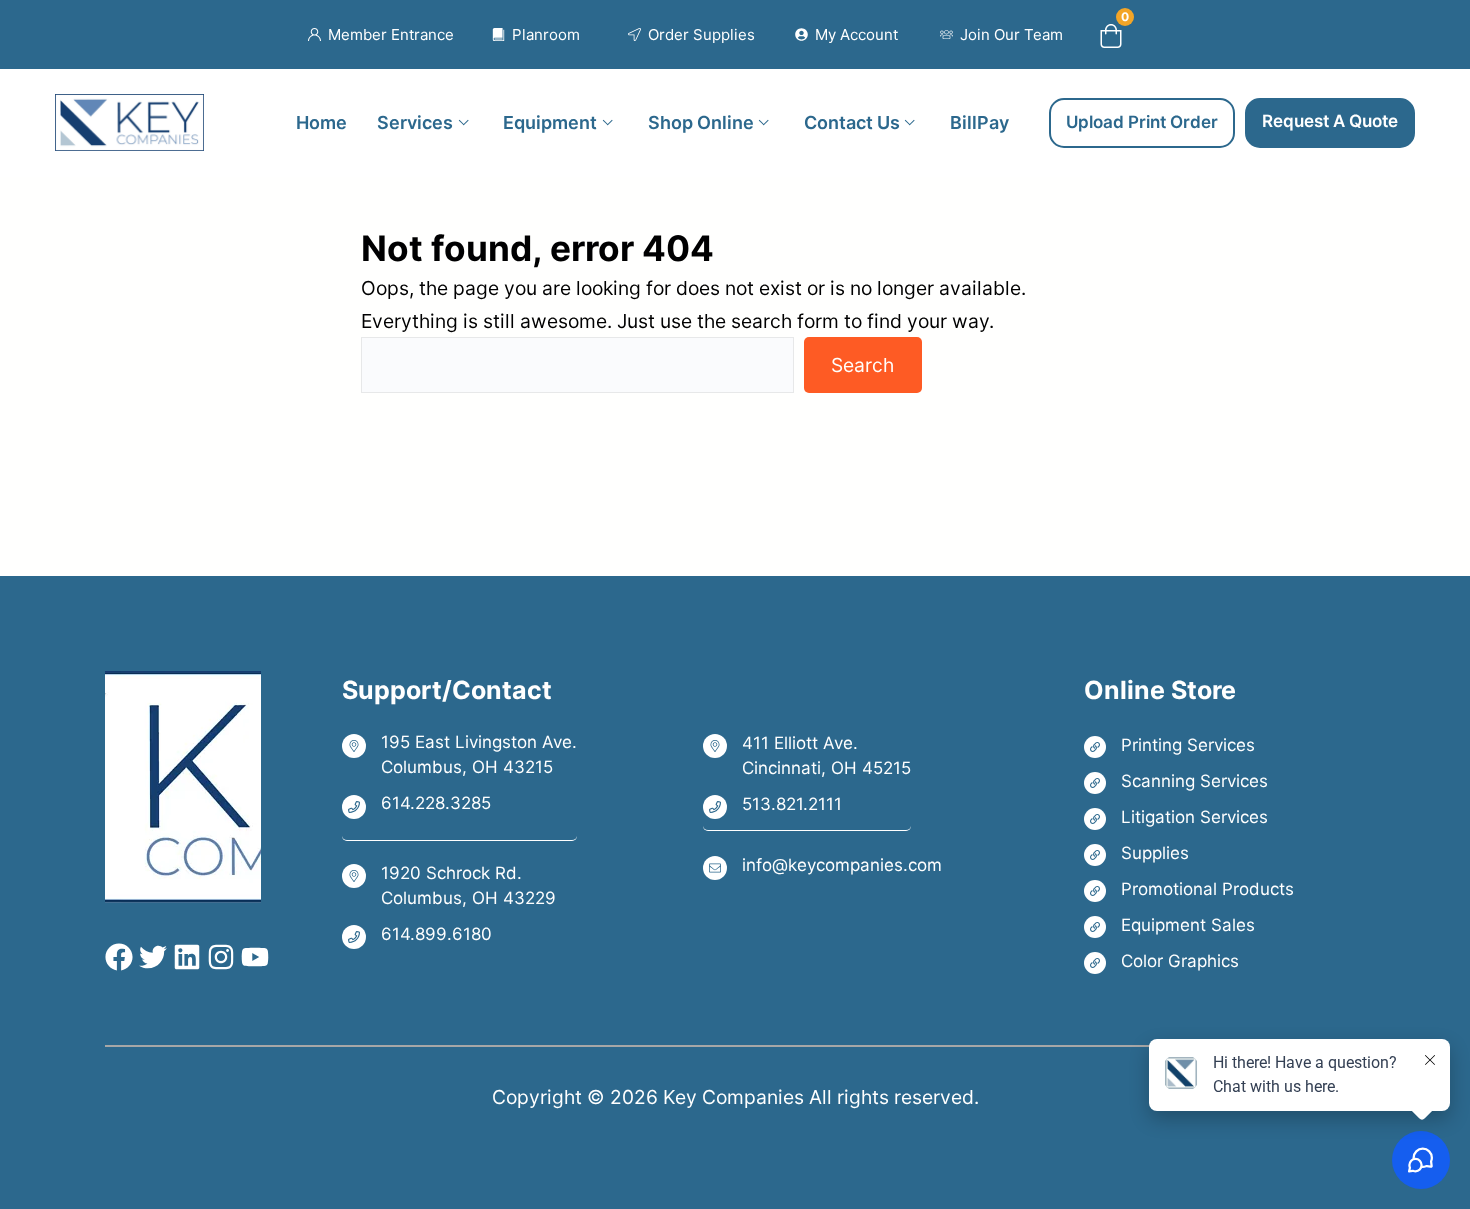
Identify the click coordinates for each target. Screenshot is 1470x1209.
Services (415, 121)
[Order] (691, 35)
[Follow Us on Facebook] (119, 957)
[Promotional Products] (1189, 889)
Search (862, 365)
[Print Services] (1189, 745)
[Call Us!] (459, 805)
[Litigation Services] (1189, 817)
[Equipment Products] (1189, 925)
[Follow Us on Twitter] (150, 957)
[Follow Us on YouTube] (252, 957)
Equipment (550, 121)
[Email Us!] (822, 866)
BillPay (979, 121)
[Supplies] (1189, 853)
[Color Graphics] (1189, 961)
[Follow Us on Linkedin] (184, 957)
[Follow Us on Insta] (218, 957)
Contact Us (852, 121)
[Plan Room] (536, 35)
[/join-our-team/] (1001, 35)
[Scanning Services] (1189, 781)
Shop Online (701, 121)
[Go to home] (129, 110)
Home (321, 121)
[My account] (846, 35)
